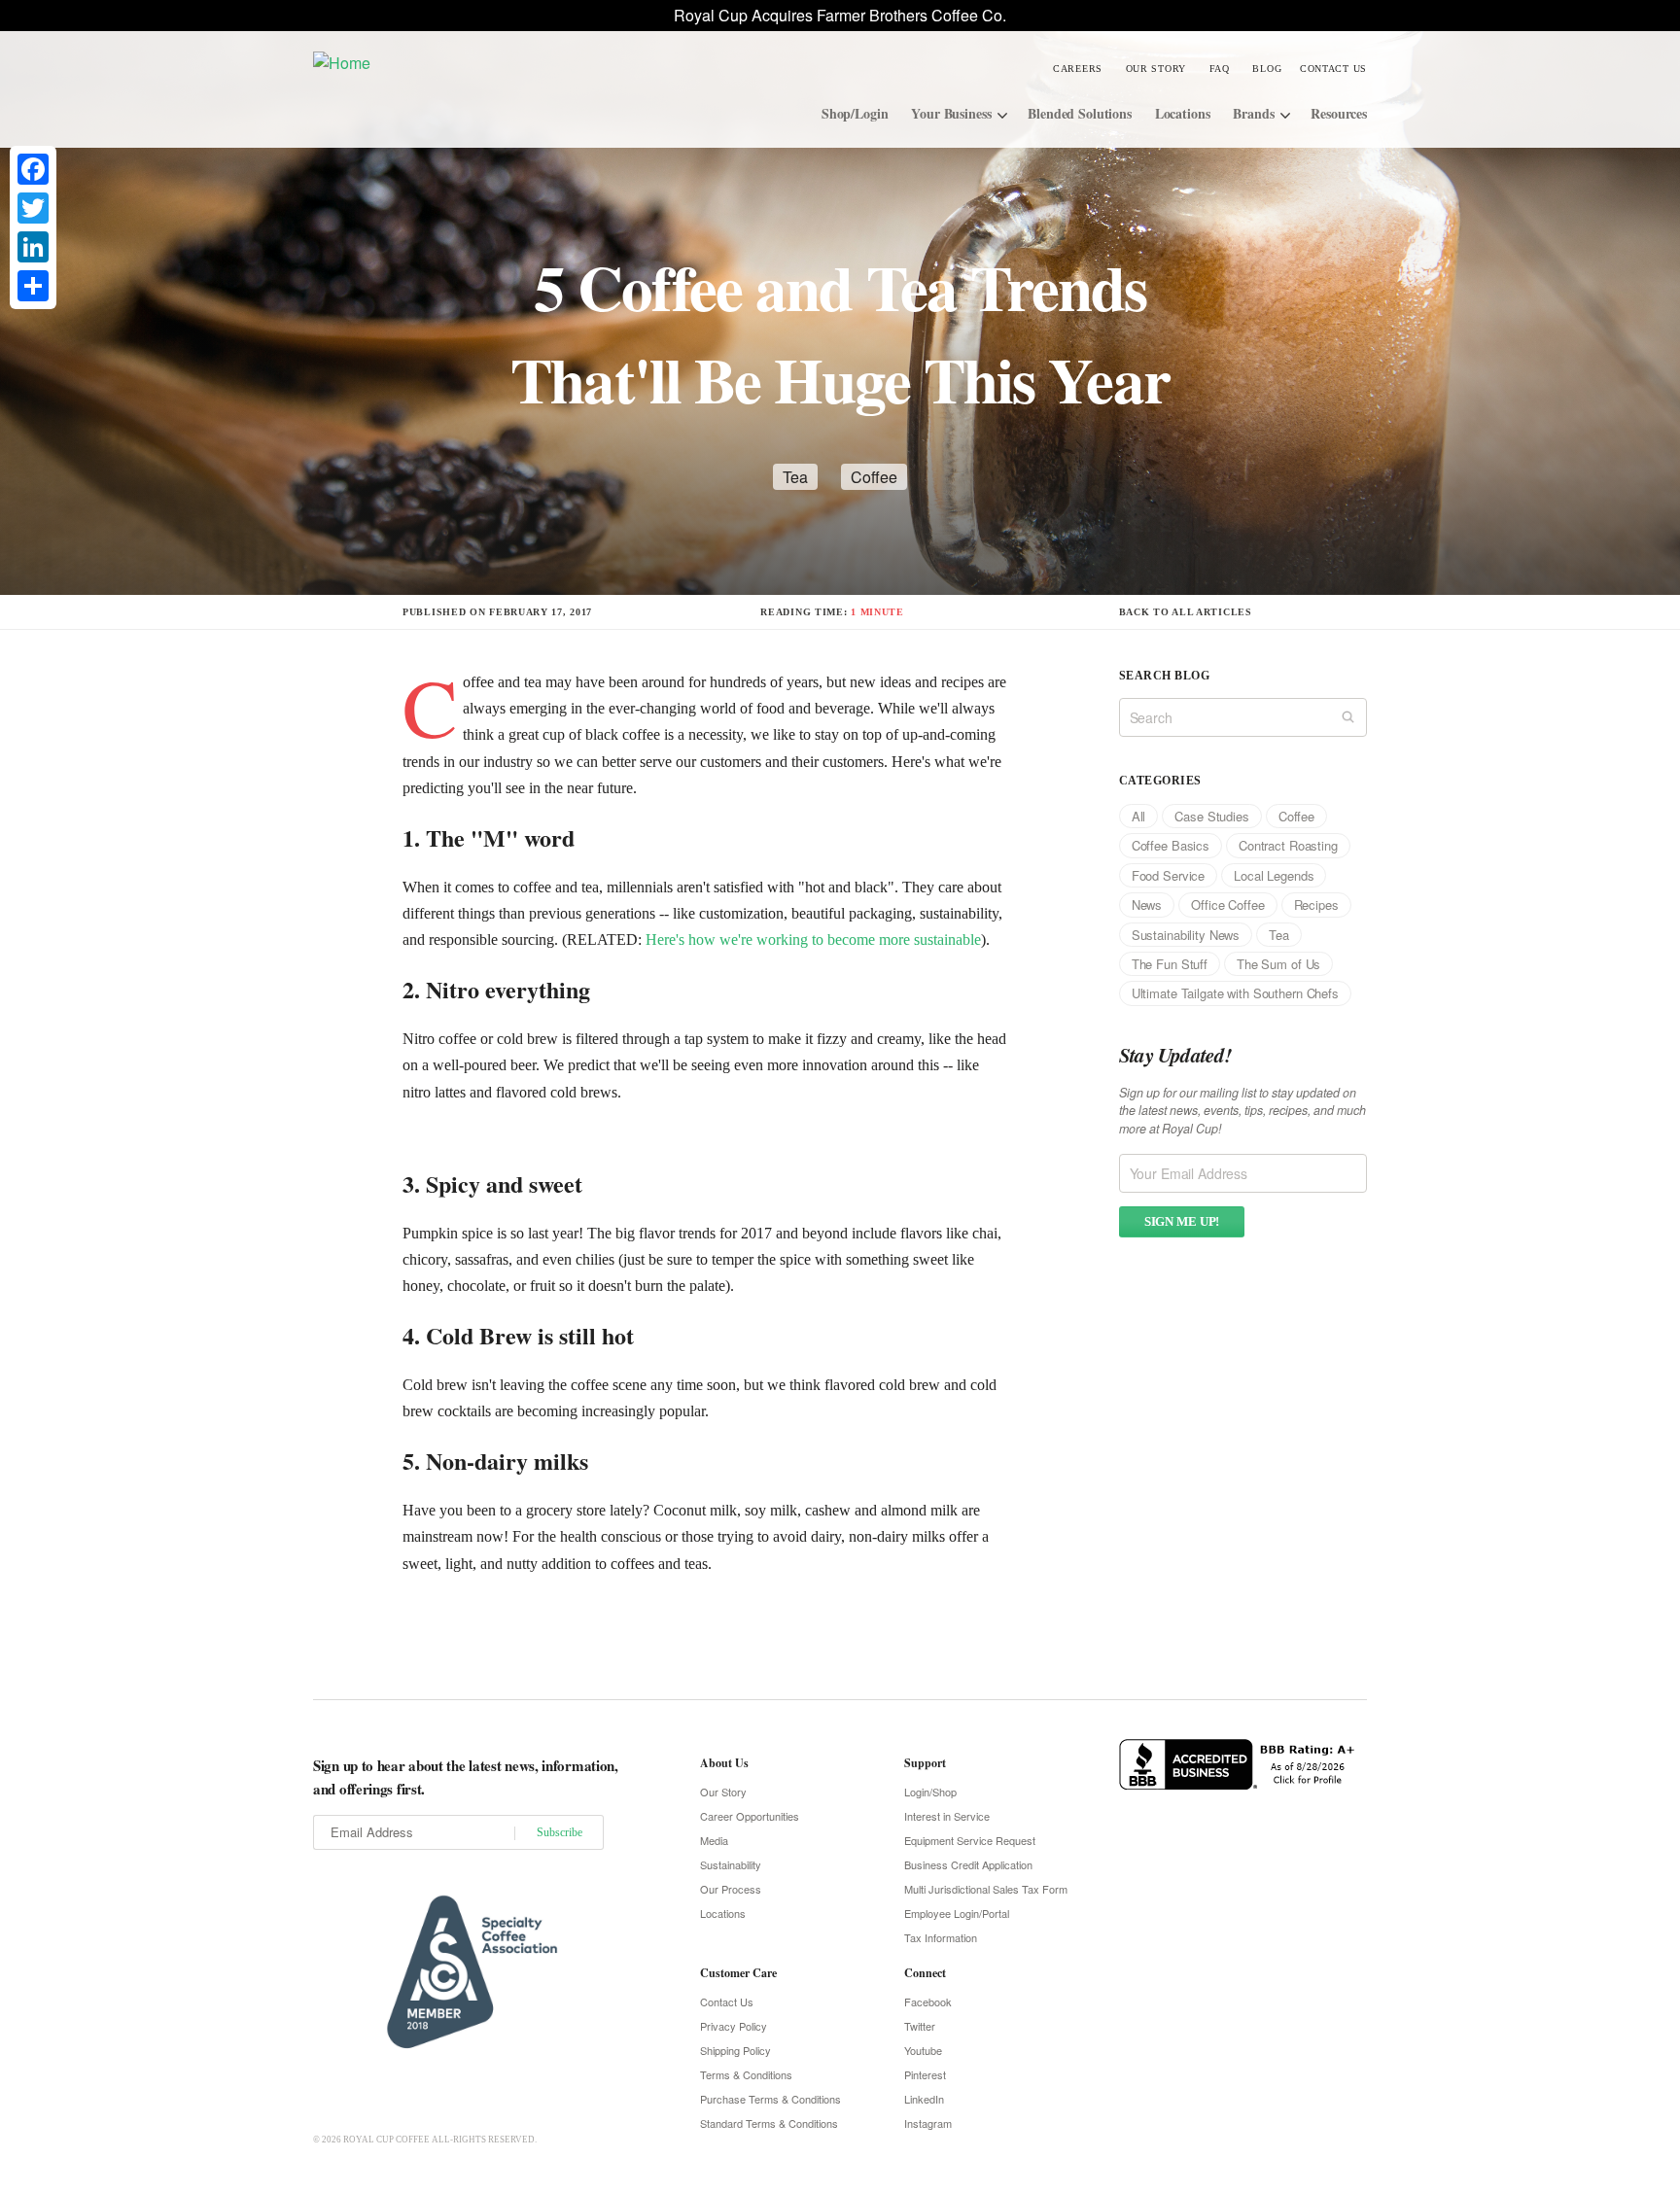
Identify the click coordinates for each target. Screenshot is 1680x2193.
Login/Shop (930, 1792)
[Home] (459, 62)
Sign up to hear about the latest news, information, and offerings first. (466, 1777)
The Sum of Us (1278, 964)
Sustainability (731, 1864)
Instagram (928, 2123)
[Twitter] (33, 208)
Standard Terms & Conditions (769, 2123)
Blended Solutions (1080, 113)
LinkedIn (924, 2099)
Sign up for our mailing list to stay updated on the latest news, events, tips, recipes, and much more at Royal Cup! (1242, 1111)
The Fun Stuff (1170, 964)
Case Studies (1211, 816)
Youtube (923, 2050)
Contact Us (1333, 69)
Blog (1267, 69)
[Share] (33, 286)
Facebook (928, 2002)
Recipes (1316, 905)
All (1139, 816)
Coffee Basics (1171, 845)
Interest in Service (947, 1816)
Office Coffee (1227, 905)
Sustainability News (1186, 935)
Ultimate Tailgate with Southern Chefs (1235, 993)
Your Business (951, 113)
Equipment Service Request (970, 1840)
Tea (795, 477)
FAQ (1220, 69)
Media (714, 1840)
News (1147, 905)
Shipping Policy (735, 2050)
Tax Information (941, 1937)
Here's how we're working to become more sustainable (813, 940)
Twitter (920, 2026)
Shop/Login (855, 113)
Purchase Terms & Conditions (770, 2099)
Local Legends (1274, 875)
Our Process (731, 1889)
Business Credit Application (968, 1864)
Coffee (874, 477)
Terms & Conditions (746, 2074)
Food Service (1168, 875)
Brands (1253, 113)
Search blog (1164, 676)
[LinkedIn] (33, 247)
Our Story (1156, 69)
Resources (1339, 113)
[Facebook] (33, 169)
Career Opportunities (750, 1816)
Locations (1183, 113)
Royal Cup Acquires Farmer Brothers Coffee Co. (840, 15)
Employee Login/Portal (957, 1913)
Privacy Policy (734, 2026)
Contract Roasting (1288, 845)
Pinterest (925, 2074)
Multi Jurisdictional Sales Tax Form (986, 1889)
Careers (1078, 69)
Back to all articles (1186, 612)
